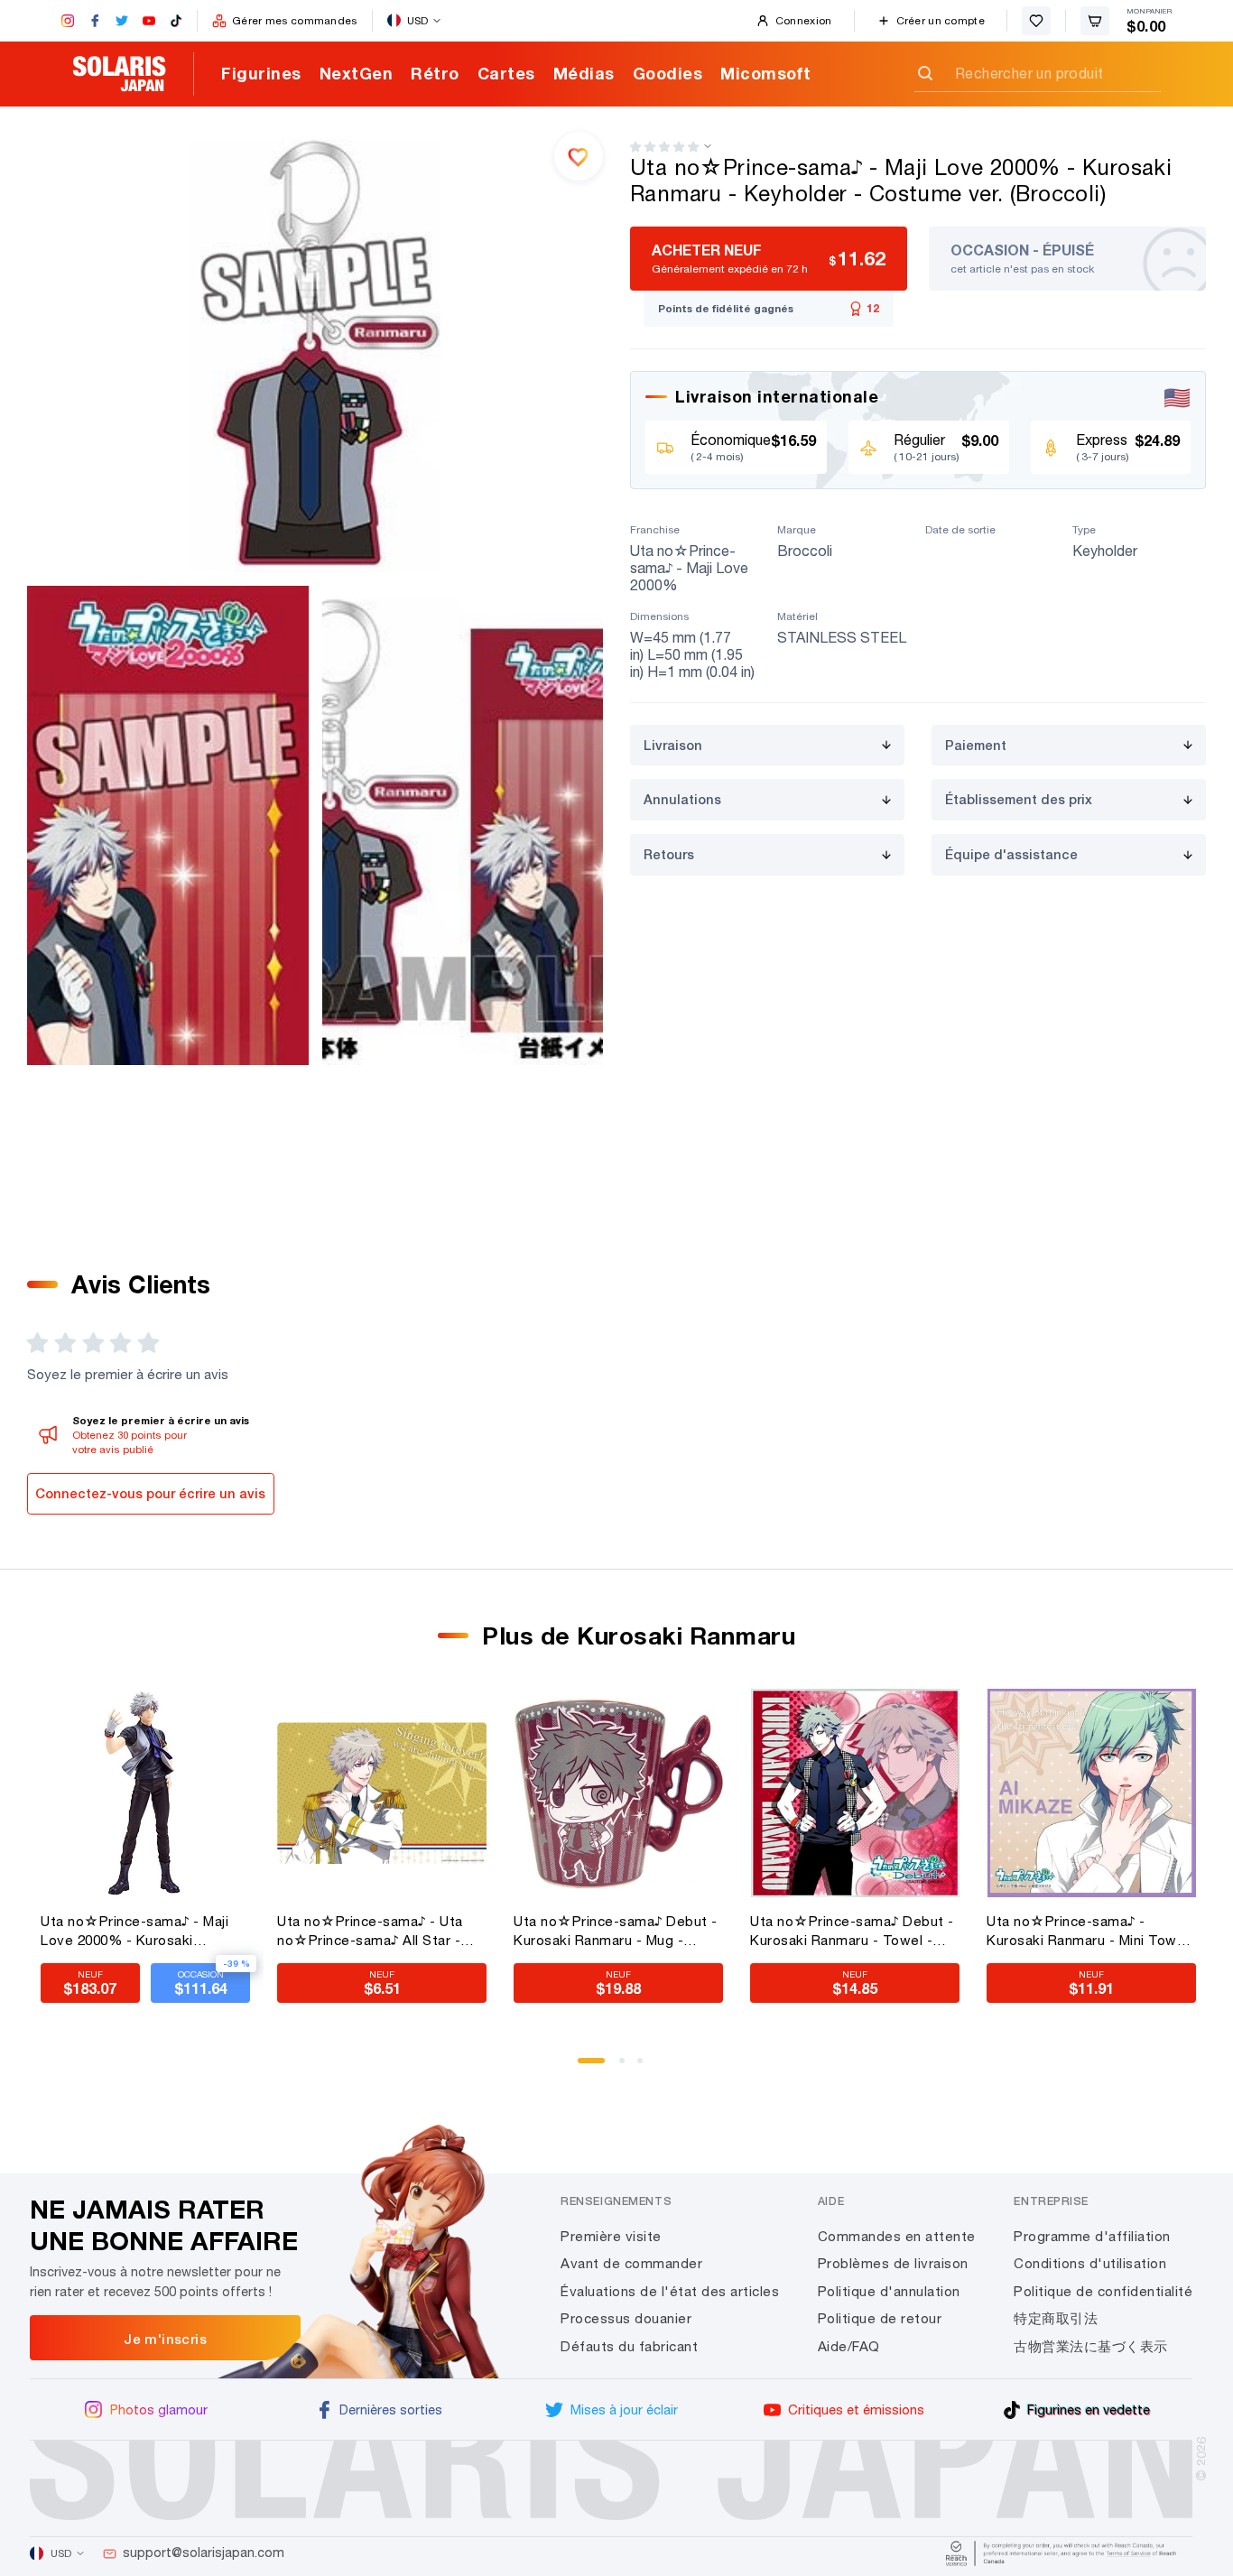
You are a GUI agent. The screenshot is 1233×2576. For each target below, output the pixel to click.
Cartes (506, 73)
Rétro (435, 73)
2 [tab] (628, 2067)
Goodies (668, 73)
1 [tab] (587, 2067)
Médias (584, 73)
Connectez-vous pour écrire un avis (150, 1493)
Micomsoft (766, 73)
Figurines (261, 73)
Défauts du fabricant (629, 2346)
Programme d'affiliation (1092, 2236)
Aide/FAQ (849, 2346)
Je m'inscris (165, 2339)
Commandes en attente (897, 2236)
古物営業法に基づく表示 (1091, 2346)
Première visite (611, 2236)
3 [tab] (646, 2067)
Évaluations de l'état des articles (670, 2291)
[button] (664, 147)
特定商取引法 (1056, 2318)
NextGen (357, 73)
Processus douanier (626, 2318)
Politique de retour (880, 2318)
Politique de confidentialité (1103, 2291)
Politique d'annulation (889, 2291)
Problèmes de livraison (893, 2263)
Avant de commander (631, 2263)
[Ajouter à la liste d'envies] (579, 156)
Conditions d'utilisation (1090, 2263)
